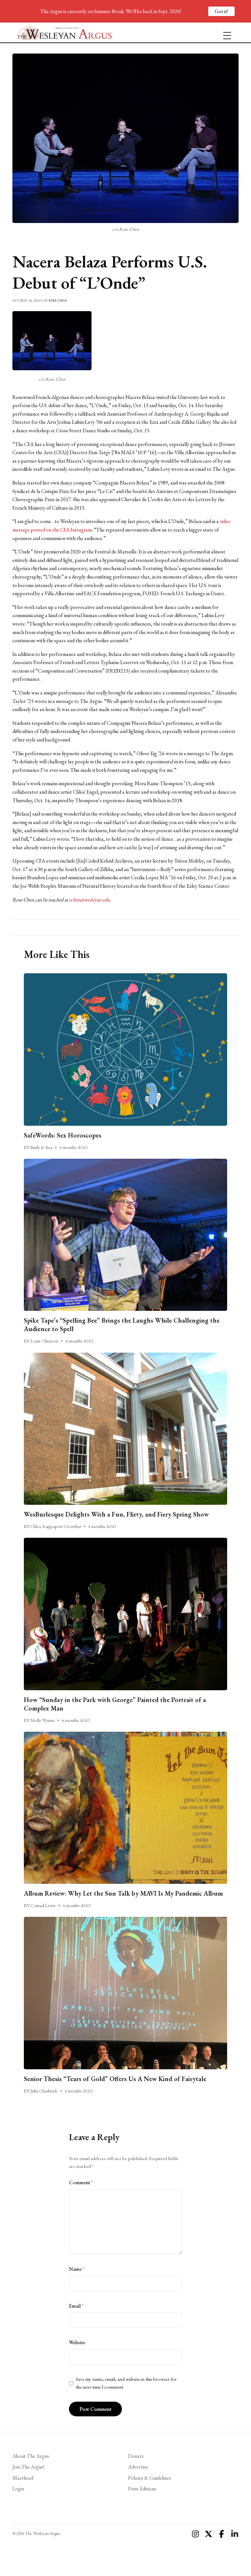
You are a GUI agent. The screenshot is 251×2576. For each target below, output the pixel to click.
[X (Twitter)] (209, 2534)
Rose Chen (58, 301)
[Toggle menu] (225, 33)
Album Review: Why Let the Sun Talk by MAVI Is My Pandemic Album (123, 1893)
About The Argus (31, 2456)
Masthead (23, 2478)
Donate (136, 2456)
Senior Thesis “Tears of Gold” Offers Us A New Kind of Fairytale (115, 2079)
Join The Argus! (28, 2467)
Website (77, 2342)
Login (18, 2489)
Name (77, 2269)
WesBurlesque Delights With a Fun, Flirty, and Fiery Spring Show (116, 1514)
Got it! (221, 11)
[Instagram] (195, 2534)
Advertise (138, 2467)
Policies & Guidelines (150, 2478)
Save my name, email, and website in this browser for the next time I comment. (126, 2383)
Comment (81, 2182)
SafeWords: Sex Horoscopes (63, 1135)
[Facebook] (222, 2534)
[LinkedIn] (235, 2534)
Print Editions (142, 2489)
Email (76, 2306)
